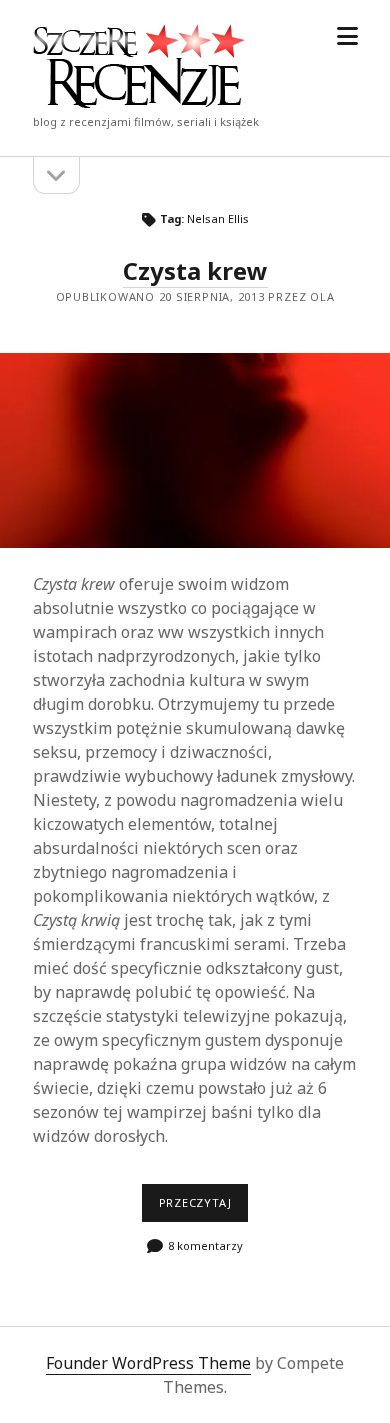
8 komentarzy (205, 1245)
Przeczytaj (203, 1208)
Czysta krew (195, 270)
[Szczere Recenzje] (139, 102)
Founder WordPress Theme (148, 1363)
